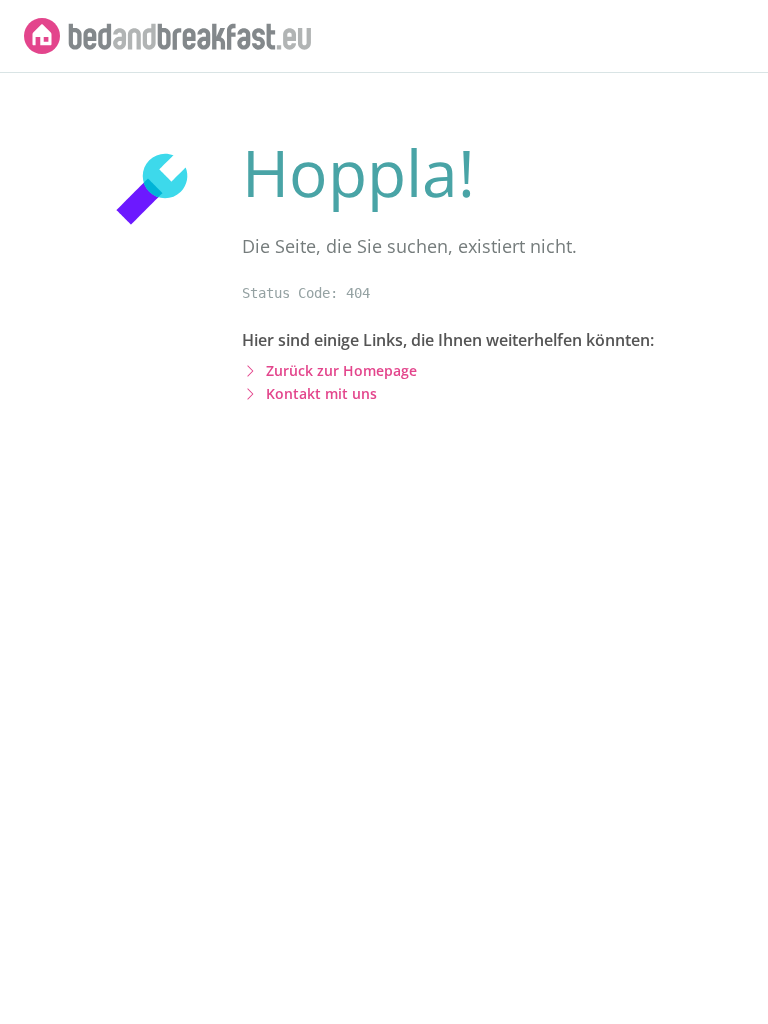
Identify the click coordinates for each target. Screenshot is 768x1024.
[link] (168, 36)
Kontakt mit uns (321, 393)
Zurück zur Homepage (341, 370)
